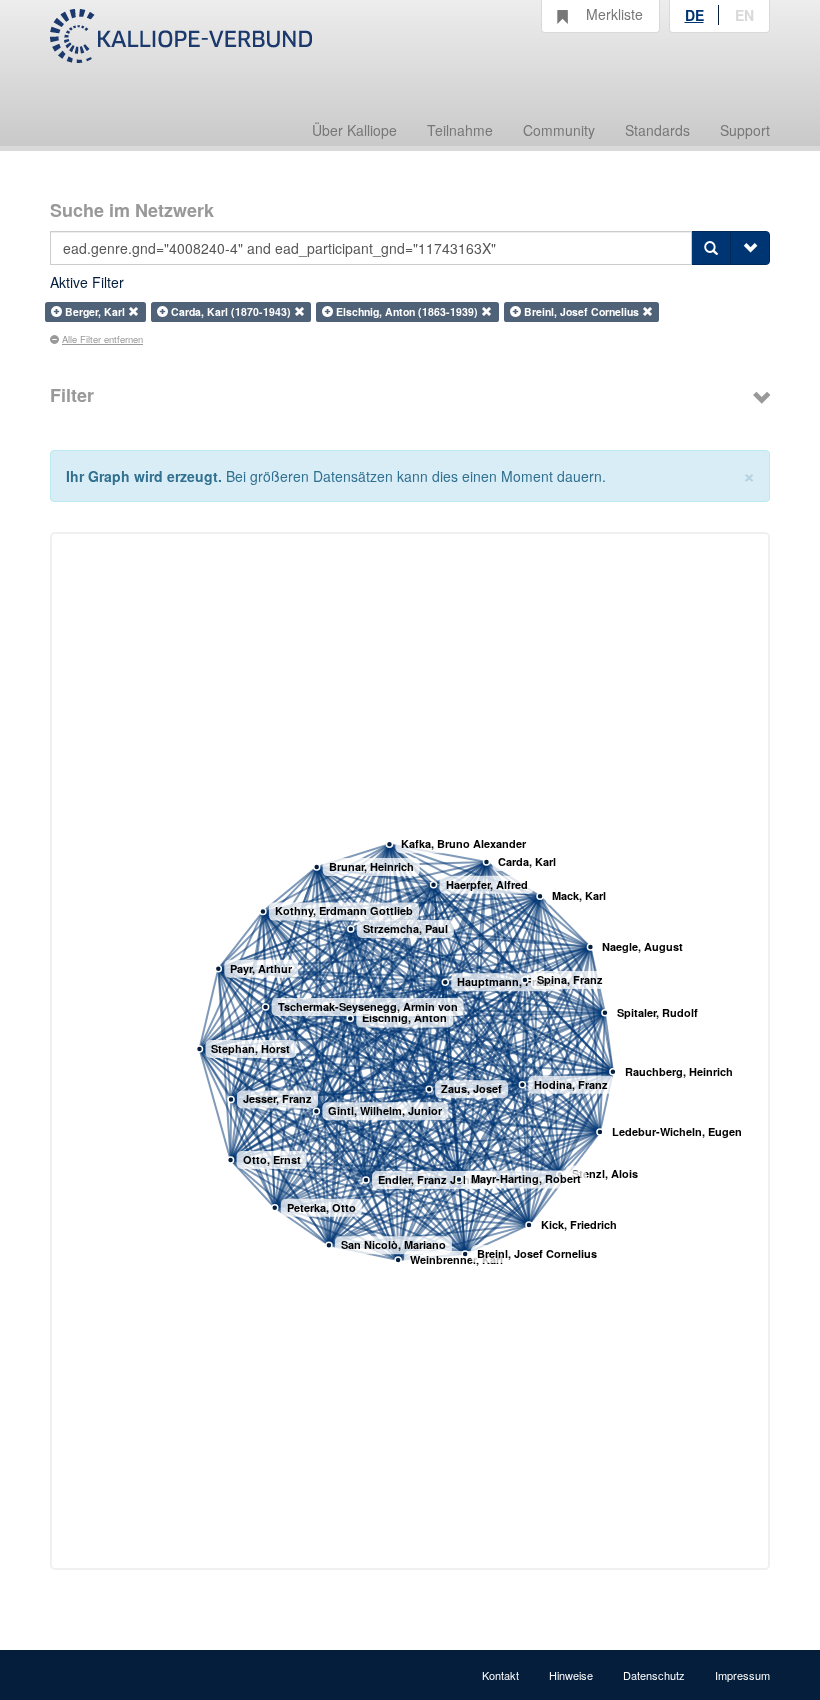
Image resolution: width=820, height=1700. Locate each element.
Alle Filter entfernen (102, 339)
